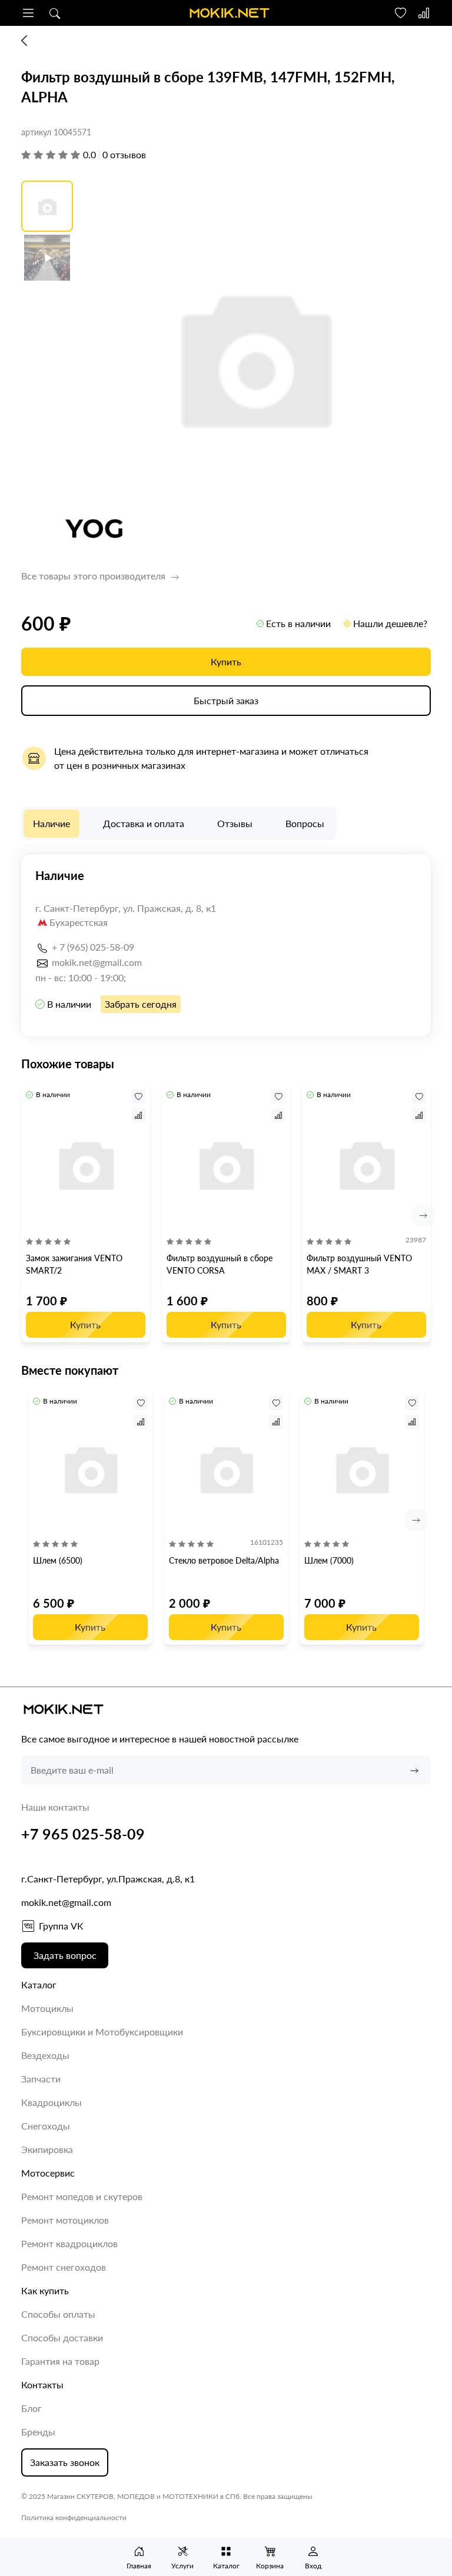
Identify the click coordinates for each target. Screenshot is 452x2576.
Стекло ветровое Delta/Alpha (224, 1560)
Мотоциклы (47, 2008)
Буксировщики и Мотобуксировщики (102, 2032)
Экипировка (47, 2149)
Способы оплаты (58, 2314)
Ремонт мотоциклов (65, 2220)
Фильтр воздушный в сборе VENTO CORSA (220, 1264)
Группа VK (61, 1926)
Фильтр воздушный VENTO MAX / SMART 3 (359, 1264)
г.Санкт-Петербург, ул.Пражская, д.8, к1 (108, 1879)
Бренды (38, 2432)
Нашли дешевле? (390, 623)
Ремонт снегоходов (64, 2267)
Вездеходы (45, 2055)
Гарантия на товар (60, 2361)
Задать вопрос (65, 1955)
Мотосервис (48, 2173)
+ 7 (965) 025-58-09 (93, 947)
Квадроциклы (51, 2102)
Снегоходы (46, 2126)
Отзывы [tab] (235, 823)
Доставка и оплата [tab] (144, 823)
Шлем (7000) (329, 1560)
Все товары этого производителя (94, 576)
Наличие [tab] (51, 823)
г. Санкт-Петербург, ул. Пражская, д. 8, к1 (126, 908)
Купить (226, 662)
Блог (31, 2408)
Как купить (45, 2290)
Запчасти (41, 2079)
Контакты (42, 2385)
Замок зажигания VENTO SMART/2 (74, 1264)
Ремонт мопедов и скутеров (82, 2196)
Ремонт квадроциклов (69, 2243)
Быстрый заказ (226, 700)
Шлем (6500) (58, 1560)
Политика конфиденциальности (74, 2517)
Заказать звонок (65, 2462)
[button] (28, 13)
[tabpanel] (226, 945)
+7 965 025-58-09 (83, 1834)
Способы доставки (62, 2337)
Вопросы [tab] (305, 823)
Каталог (39, 1985)
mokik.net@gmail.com (97, 962)
